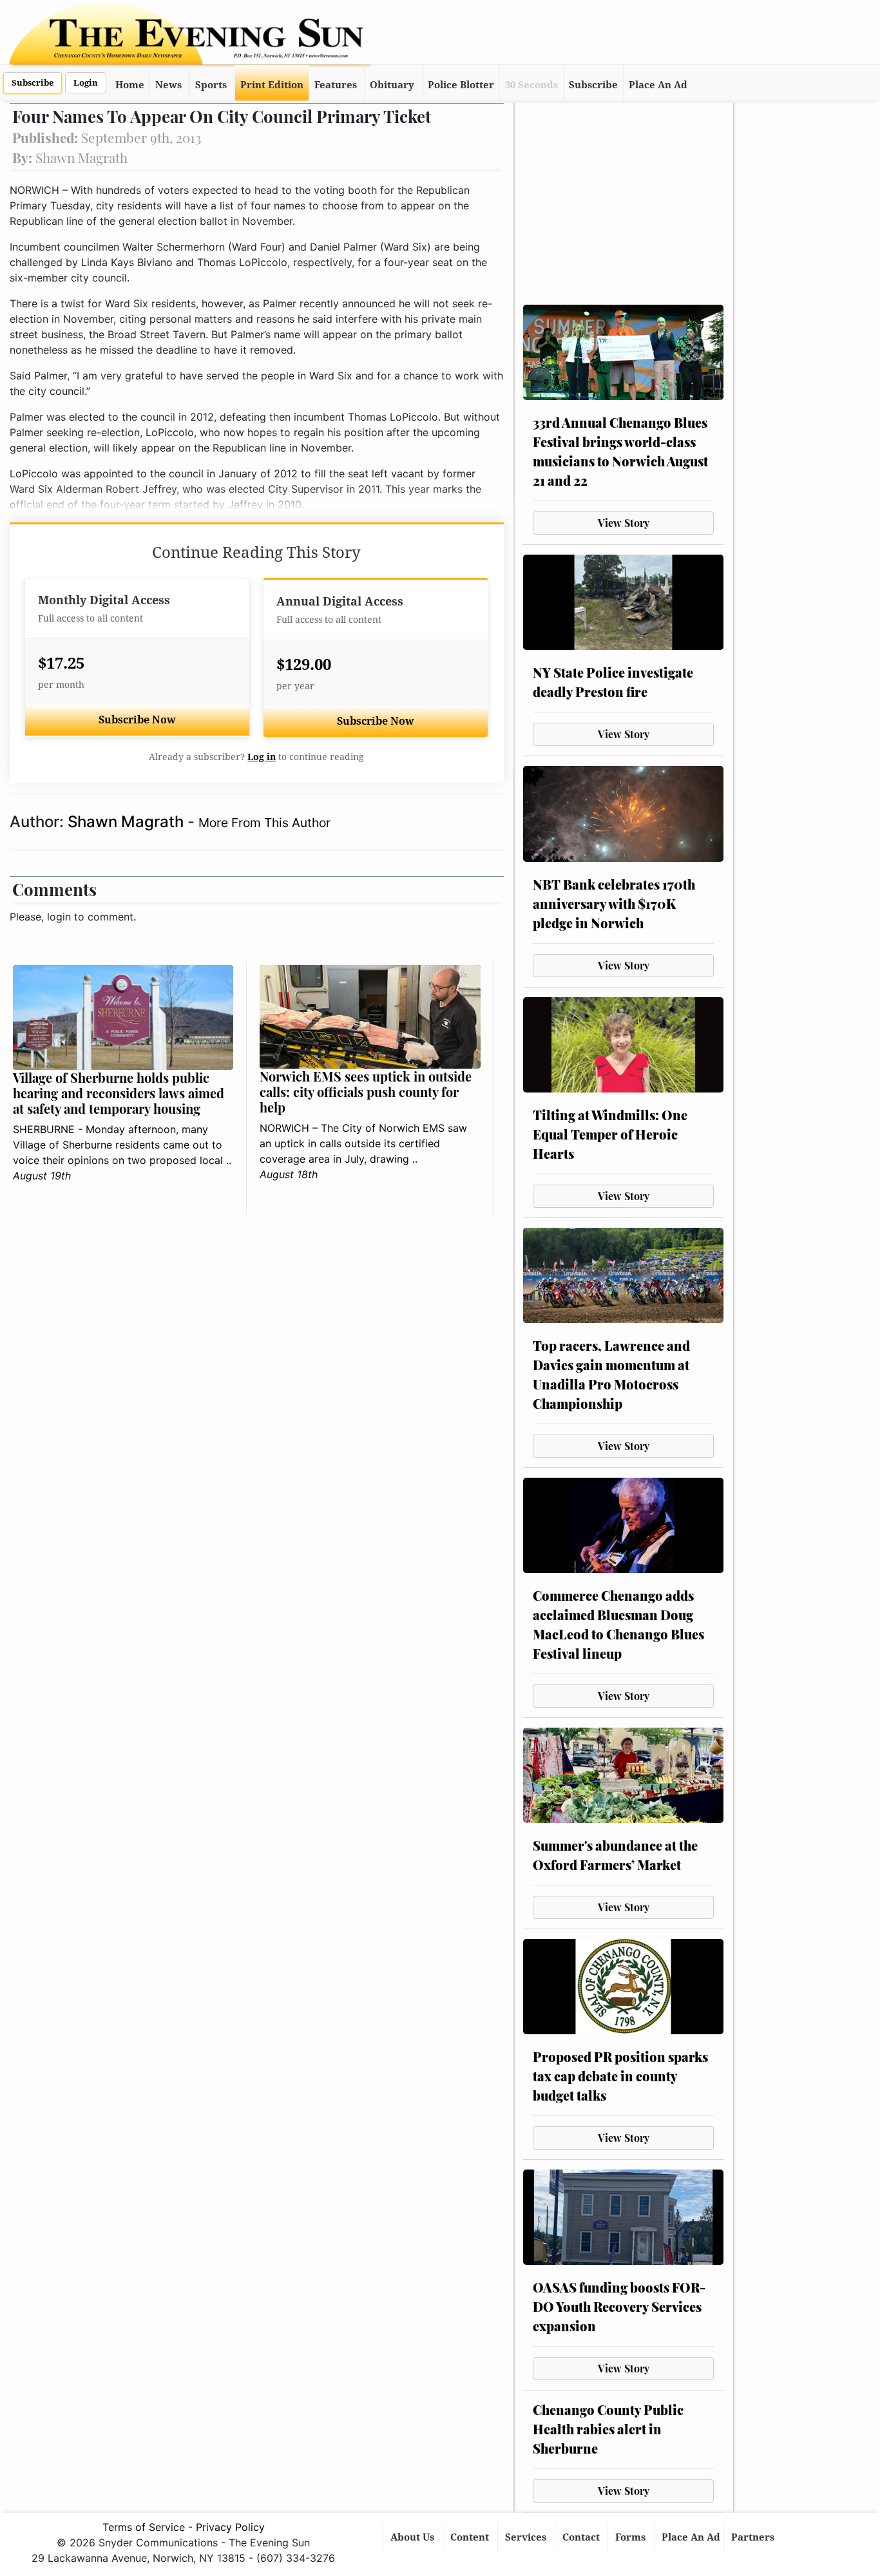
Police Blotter (461, 85)
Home (130, 85)
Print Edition (272, 85)
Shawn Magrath (128, 822)
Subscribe (33, 83)
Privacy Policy (230, 2527)
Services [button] (527, 2537)
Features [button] (336, 85)
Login (86, 83)
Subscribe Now (137, 720)
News (168, 85)
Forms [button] (632, 2537)
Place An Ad (658, 85)
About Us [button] (414, 2537)
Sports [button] (211, 85)
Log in (262, 757)
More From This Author (264, 823)
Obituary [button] (392, 85)
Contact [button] (582, 2537)
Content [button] (471, 2537)
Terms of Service (144, 2527)
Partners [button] (754, 2537)
